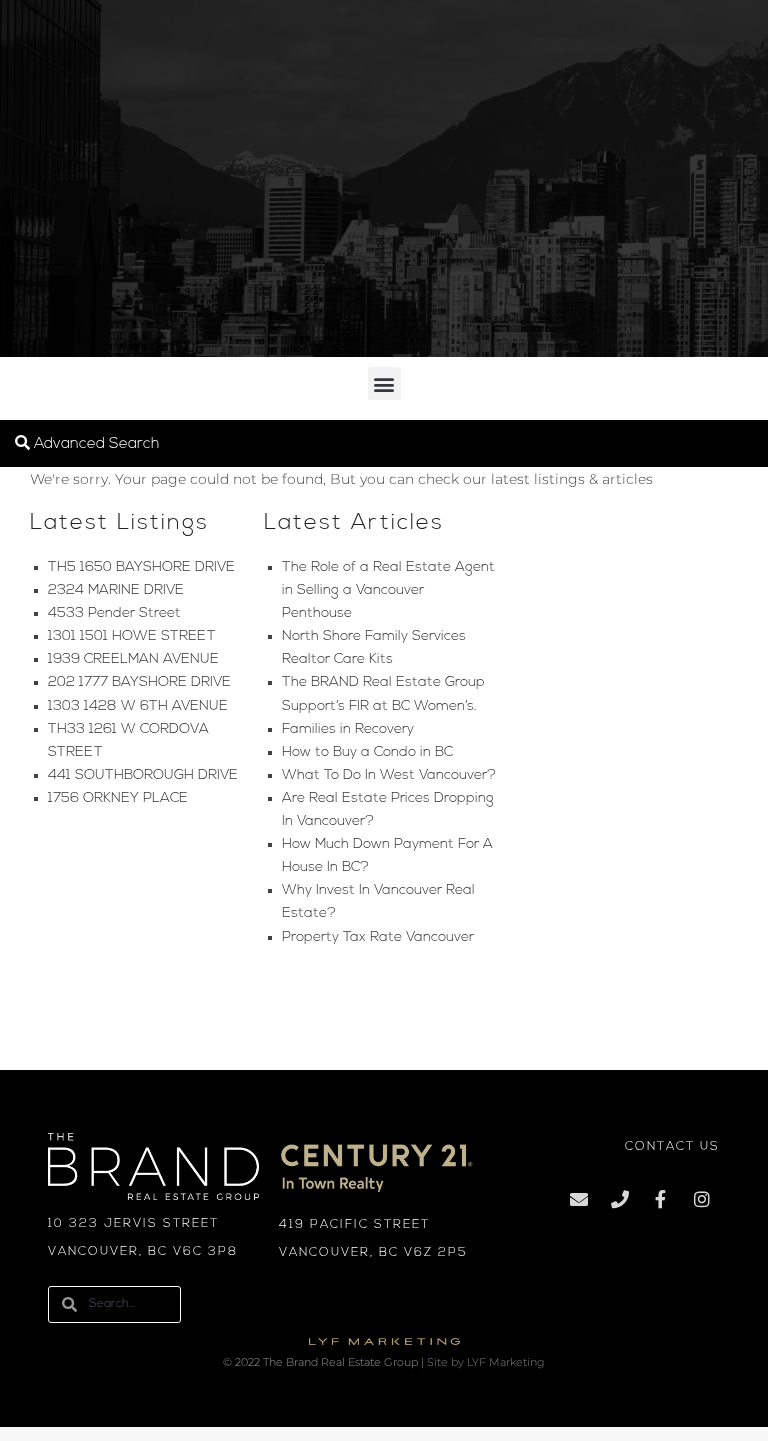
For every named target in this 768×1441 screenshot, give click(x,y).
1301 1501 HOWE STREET (132, 636)
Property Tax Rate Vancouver (378, 937)
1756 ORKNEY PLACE (118, 798)
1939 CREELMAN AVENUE (133, 659)
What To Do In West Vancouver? (389, 775)
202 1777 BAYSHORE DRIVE (139, 682)
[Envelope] (579, 1199)
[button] (384, 383)
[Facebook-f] (661, 1199)
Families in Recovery (348, 729)
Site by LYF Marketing (486, 1362)
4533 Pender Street (114, 613)
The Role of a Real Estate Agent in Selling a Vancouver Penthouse (388, 590)
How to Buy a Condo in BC (367, 752)
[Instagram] (702, 1199)
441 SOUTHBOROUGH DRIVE (143, 775)
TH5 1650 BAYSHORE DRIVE (141, 567)
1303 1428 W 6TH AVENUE (138, 706)
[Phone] (620, 1199)
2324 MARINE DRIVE (116, 590)
